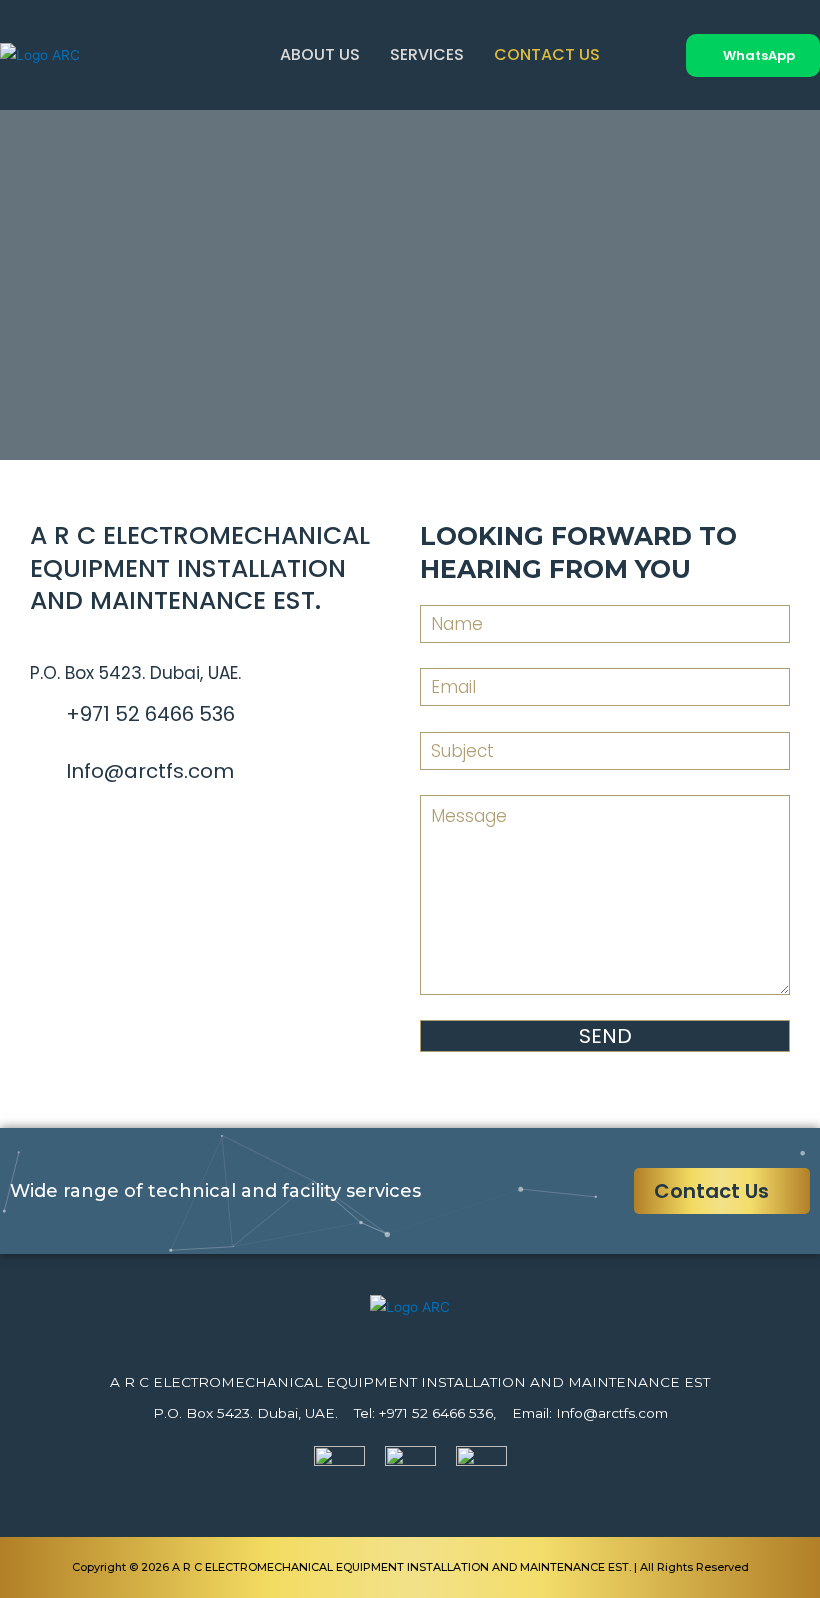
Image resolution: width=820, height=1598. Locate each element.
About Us (320, 54)
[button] (753, 55)
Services (427, 54)
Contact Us (547, 54)
